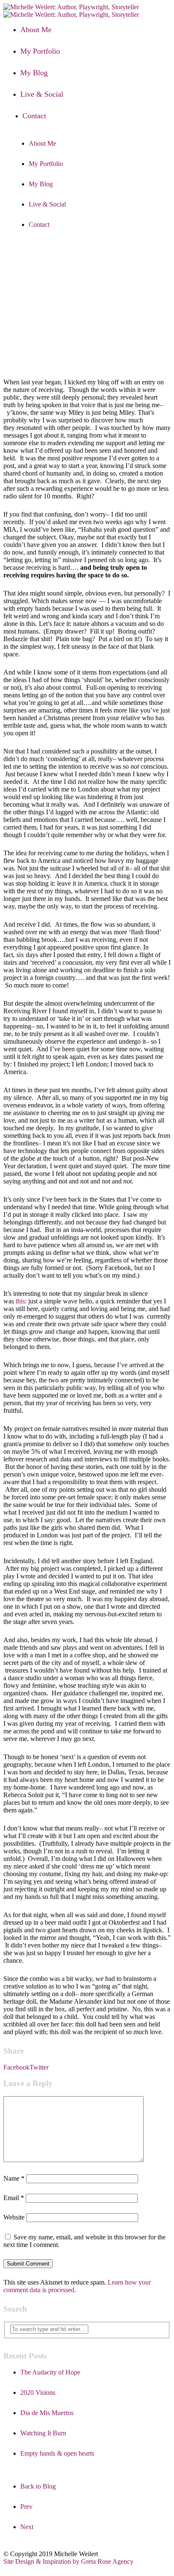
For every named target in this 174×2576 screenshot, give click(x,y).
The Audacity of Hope (50, 2372)
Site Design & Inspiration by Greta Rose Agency (68, 2561)
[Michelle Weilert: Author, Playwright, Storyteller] (71, 11)
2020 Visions (38, 2392)
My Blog (34, 73)
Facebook (16, 2067)
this (20, 1301)
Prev (26, 2507)
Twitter (39, 2067)
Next (27, 2527)
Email (14, 2198)
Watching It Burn (43, 2433)
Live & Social (42, 94)
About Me (36, 30)
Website (14, 2217)
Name (14, 2178)
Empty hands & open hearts (57, 2453)
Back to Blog (38, 2486)
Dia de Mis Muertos (47, 2413)
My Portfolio (40, 51)
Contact (34, 116)
